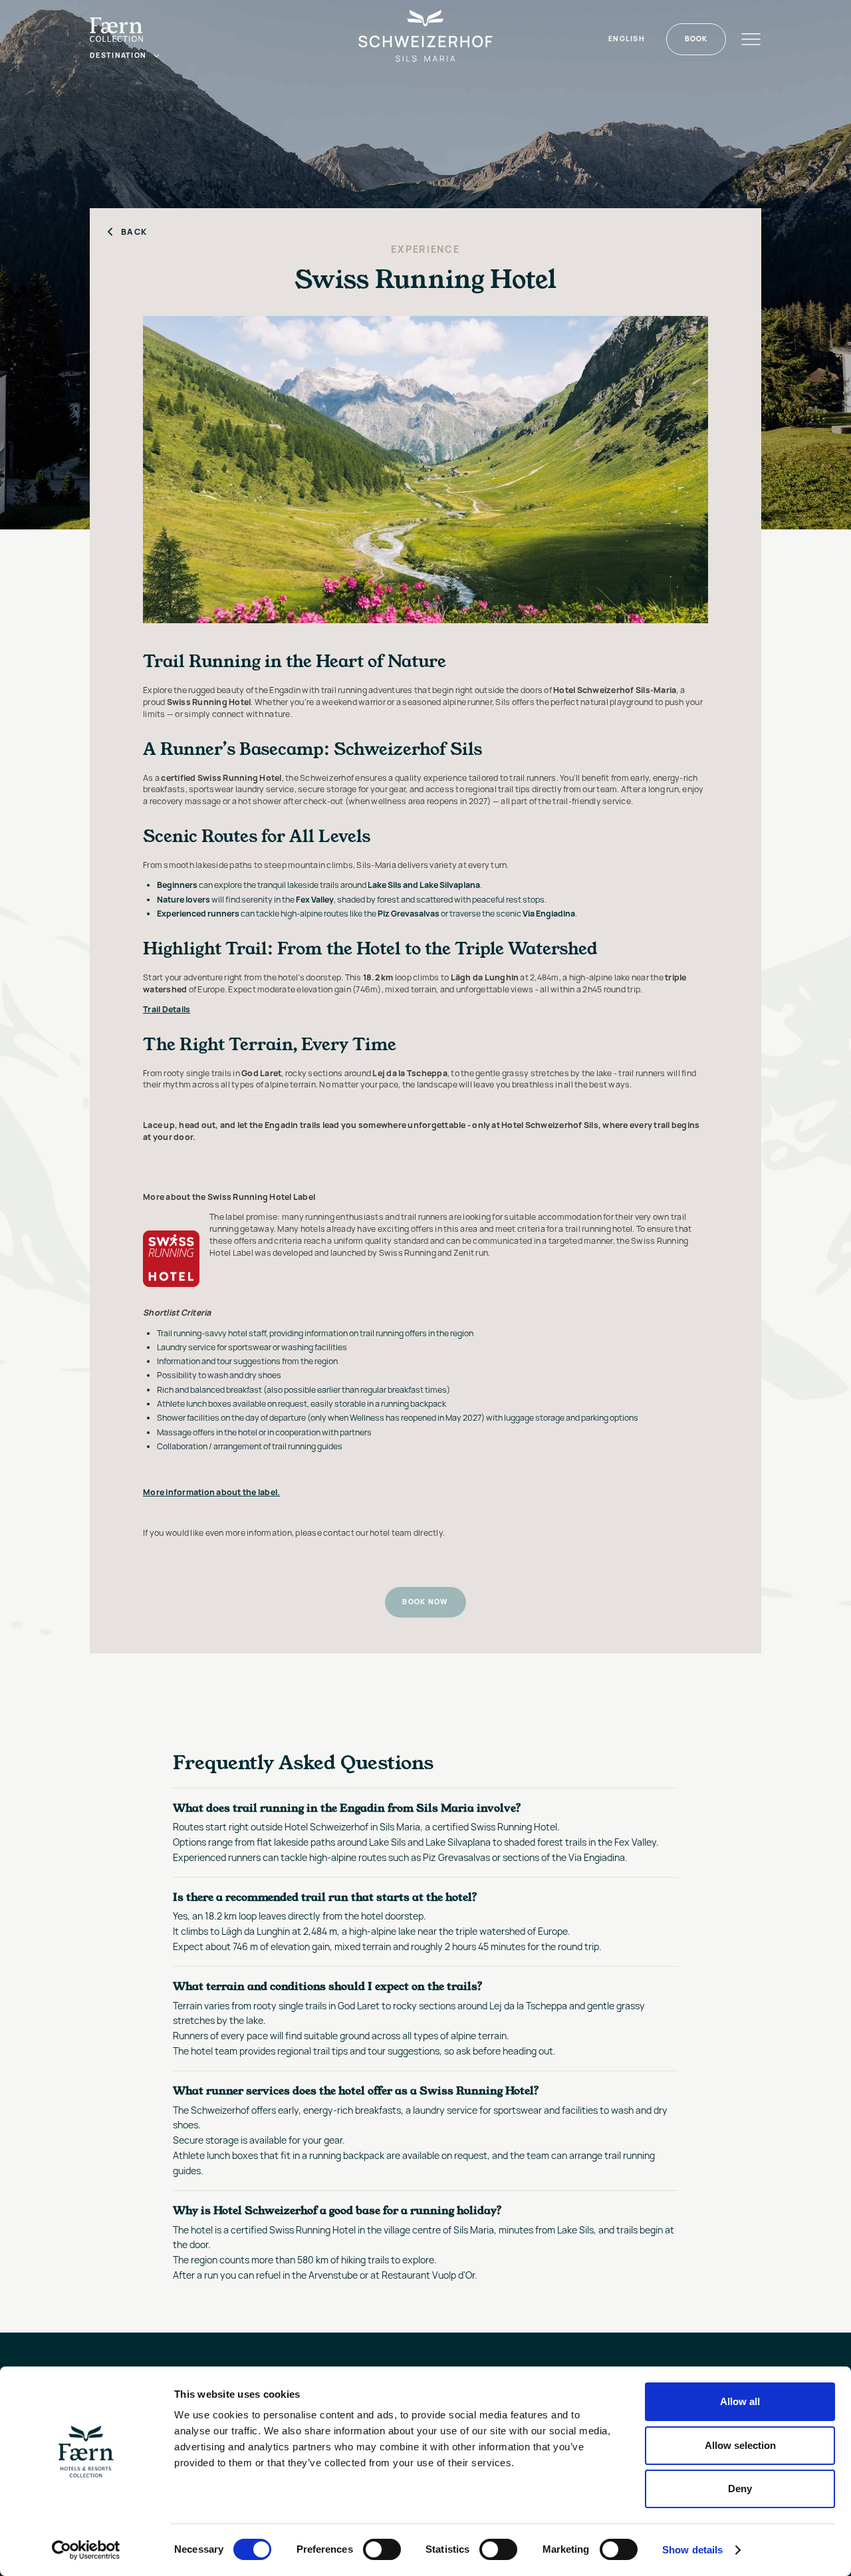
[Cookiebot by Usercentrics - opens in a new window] (86, 2550)
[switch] (382, 2549)
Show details (692, 2550)
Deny (740, 2489)
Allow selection (740, 2445)
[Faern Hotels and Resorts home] (116, 30)
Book (696, 39)
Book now (425, 1602)
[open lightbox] (425, 470)
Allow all (740, 2401)
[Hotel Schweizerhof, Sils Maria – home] (425, 39)
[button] (125, 56)
